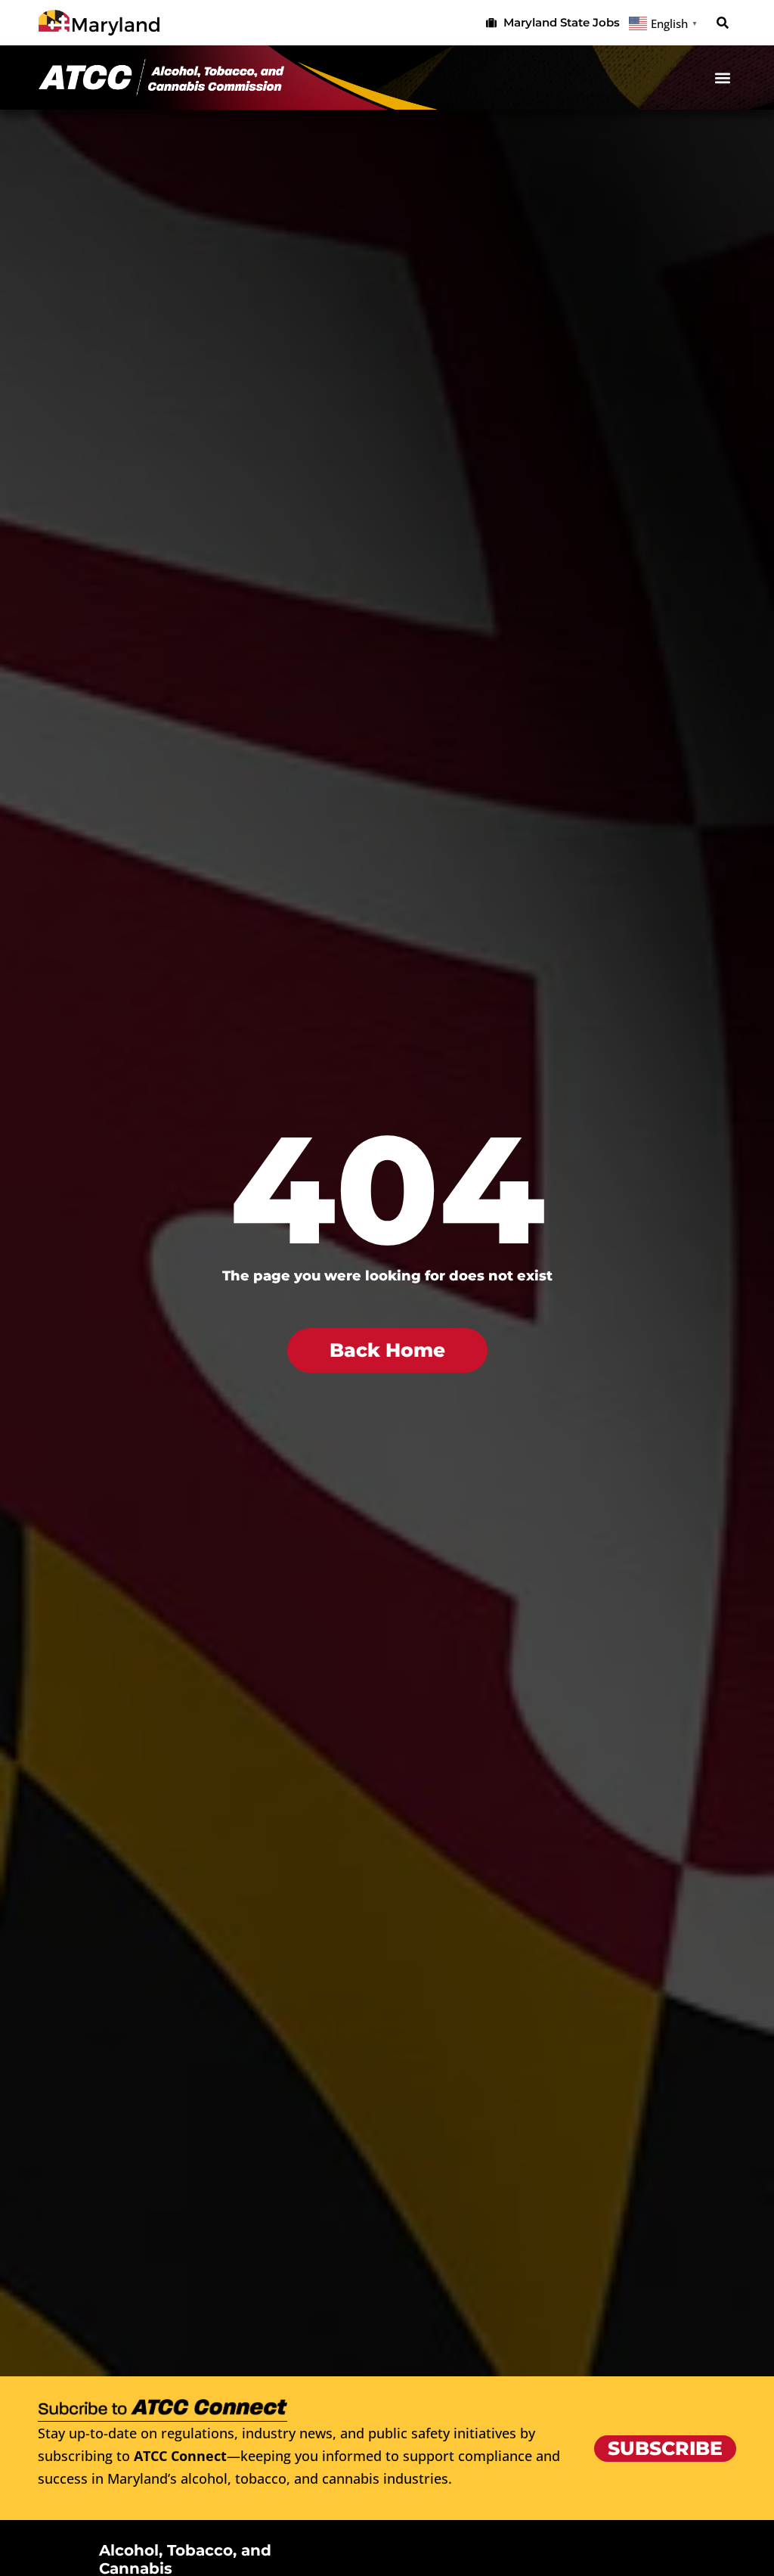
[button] (723, 23)
